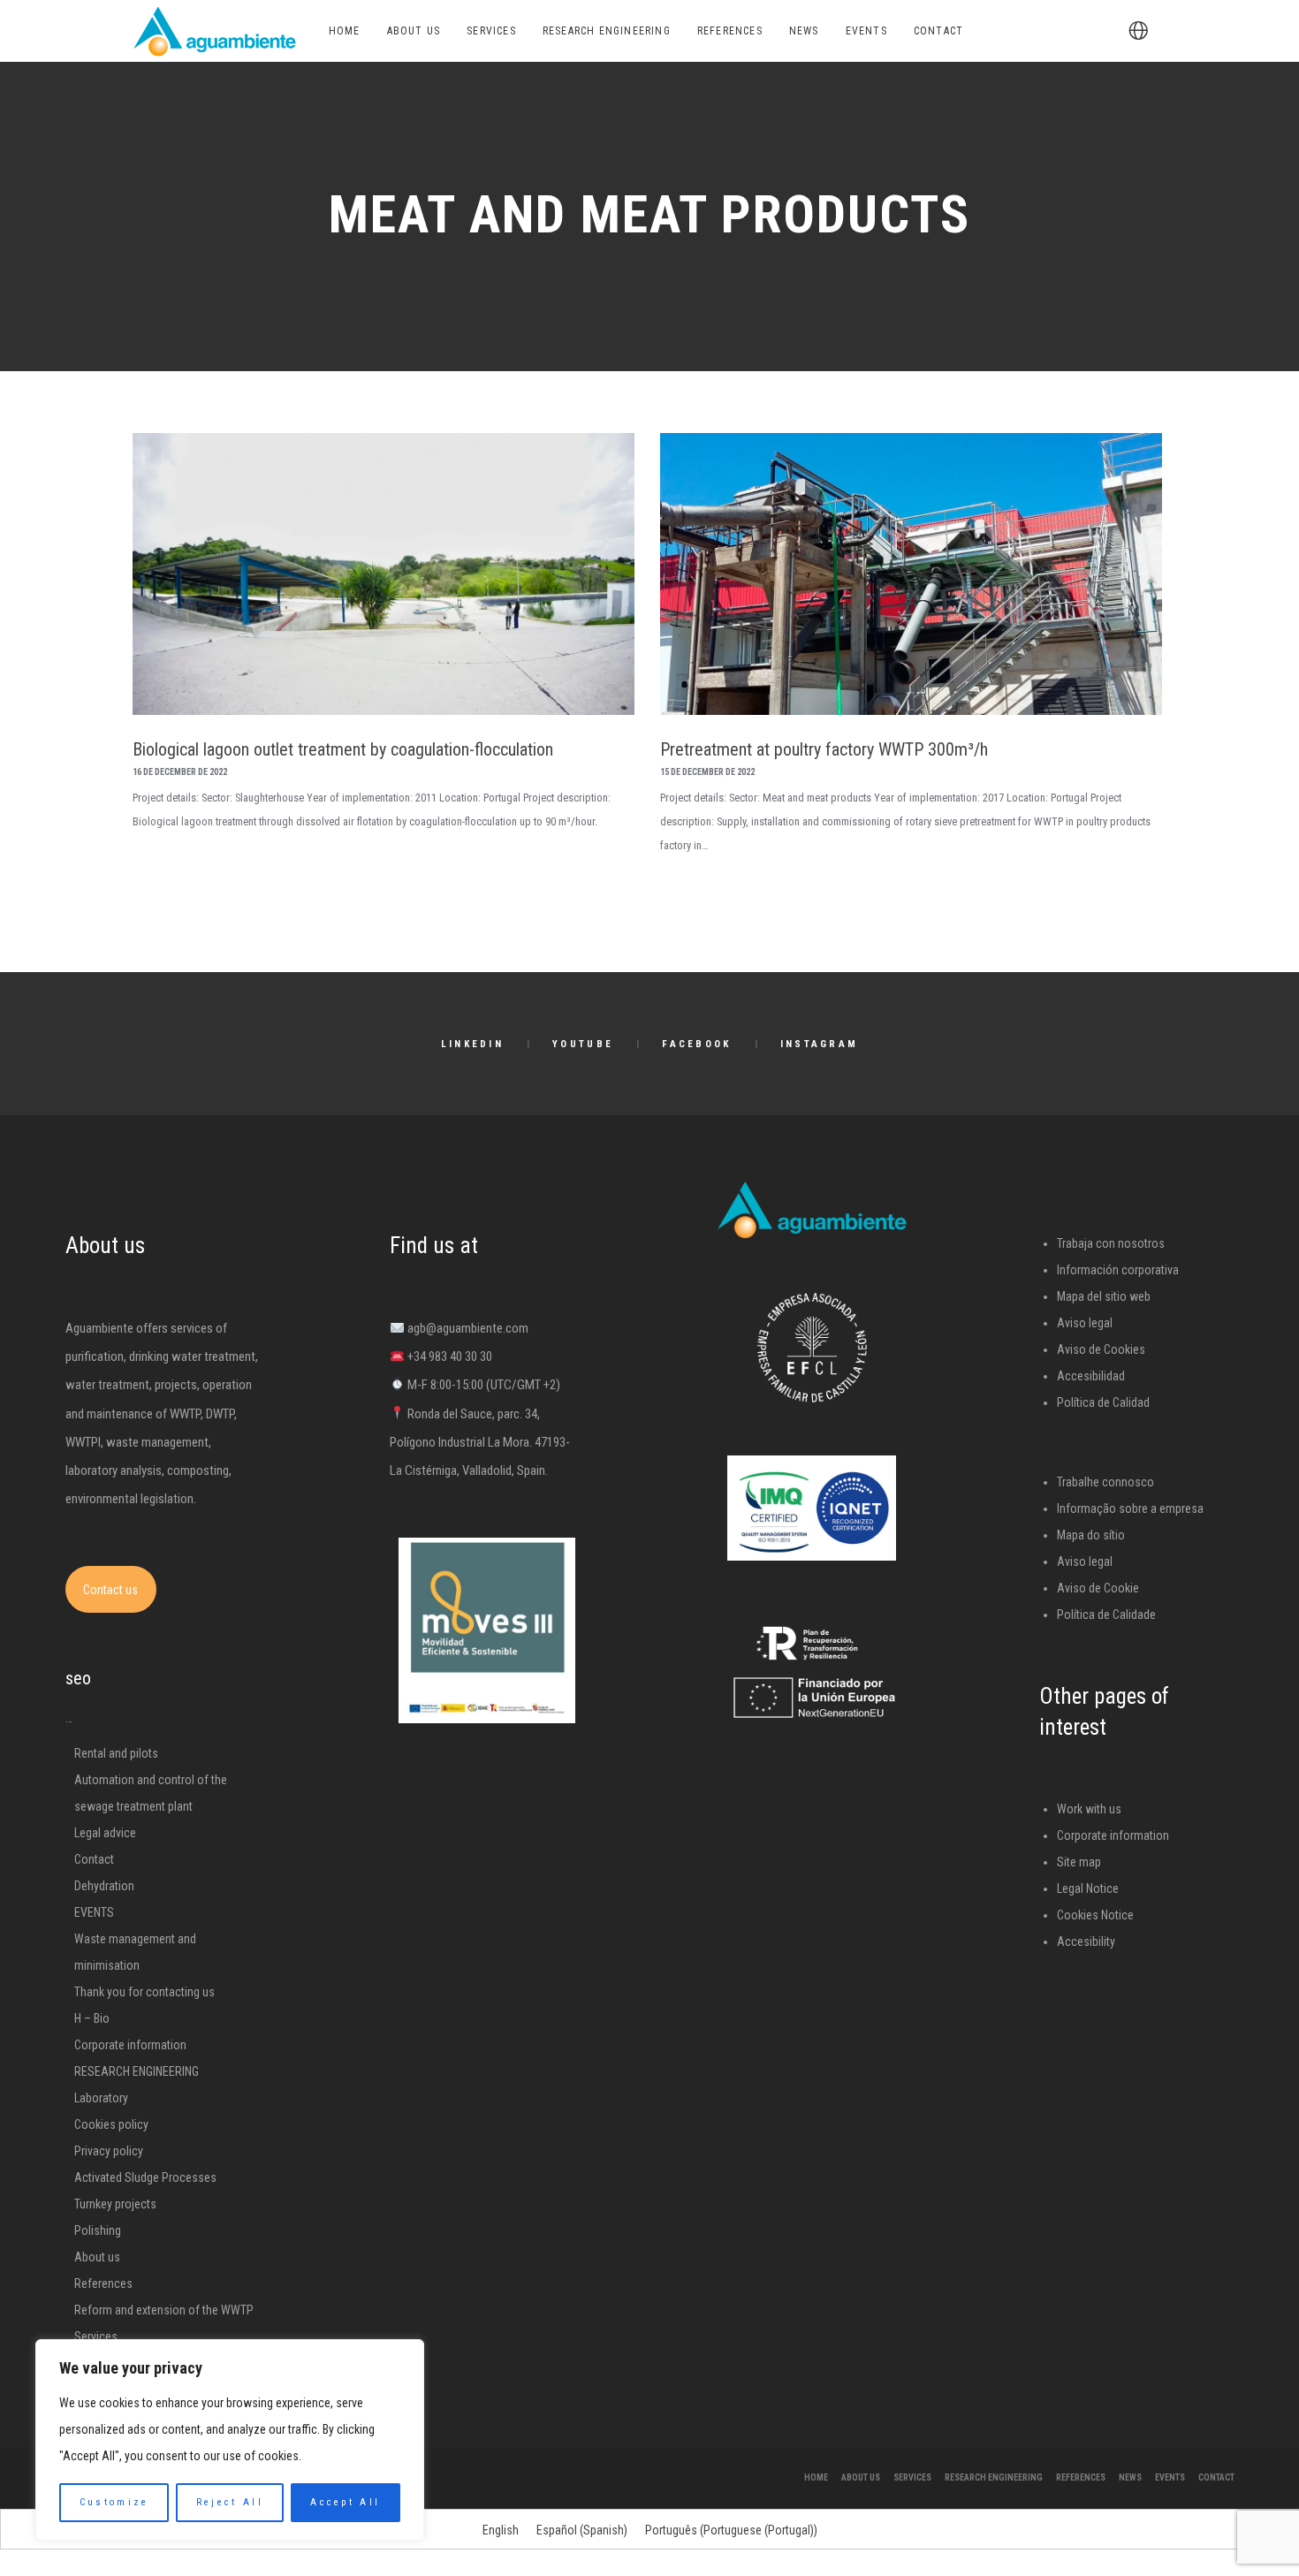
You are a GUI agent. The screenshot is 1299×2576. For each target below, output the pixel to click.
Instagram (820, 1044)
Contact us (110, 1590)
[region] (230, 2440)
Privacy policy (109, 2151)
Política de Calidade (1106, 1615)
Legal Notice (1088, 1888)
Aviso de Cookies (1101, 1349)
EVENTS (94, 1912)
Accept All (345, 2502)
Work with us (1089, 1809)
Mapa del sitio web (1104, 1296)
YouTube (583, 1044)
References (103, 2283)
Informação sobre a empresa (1130, 1508)
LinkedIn (472, 1044)
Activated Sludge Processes (145, 2177)
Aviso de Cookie (1098, 1588)
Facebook (696, 1044)
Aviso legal (1085, 1323)
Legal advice (105, 1833)
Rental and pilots (116, 1753)
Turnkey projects (115, 2204)
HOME (816, 2477)
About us (97, 2257)
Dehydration (104, 1886)
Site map (1079, 1862)
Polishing (98, 2230)
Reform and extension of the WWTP (164, 2310)
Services (96, 2337)
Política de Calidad (1103, 1402)
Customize (114, 2502)
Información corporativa (1118, 1270)
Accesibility (1086, 1941)
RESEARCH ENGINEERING (137, 2071)
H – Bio (92, 2018)
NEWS (1130, 2477)
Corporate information (130, 2045)
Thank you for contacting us (144, 1992)
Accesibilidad (1091, 1376)
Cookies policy (111, 2124)
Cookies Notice (1095, 1915)
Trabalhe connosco (1105, 1482)
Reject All (230, 2502)
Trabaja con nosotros (1111, 1243)
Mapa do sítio (1091, 1535)
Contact (94, 1859)
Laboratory (101, 2098)
